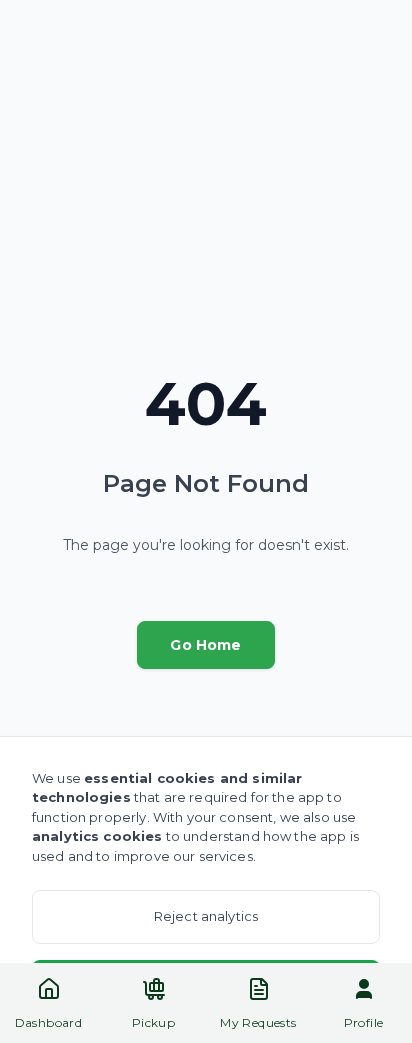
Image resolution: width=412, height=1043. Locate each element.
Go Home (205, 645)
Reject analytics (206, 916)
